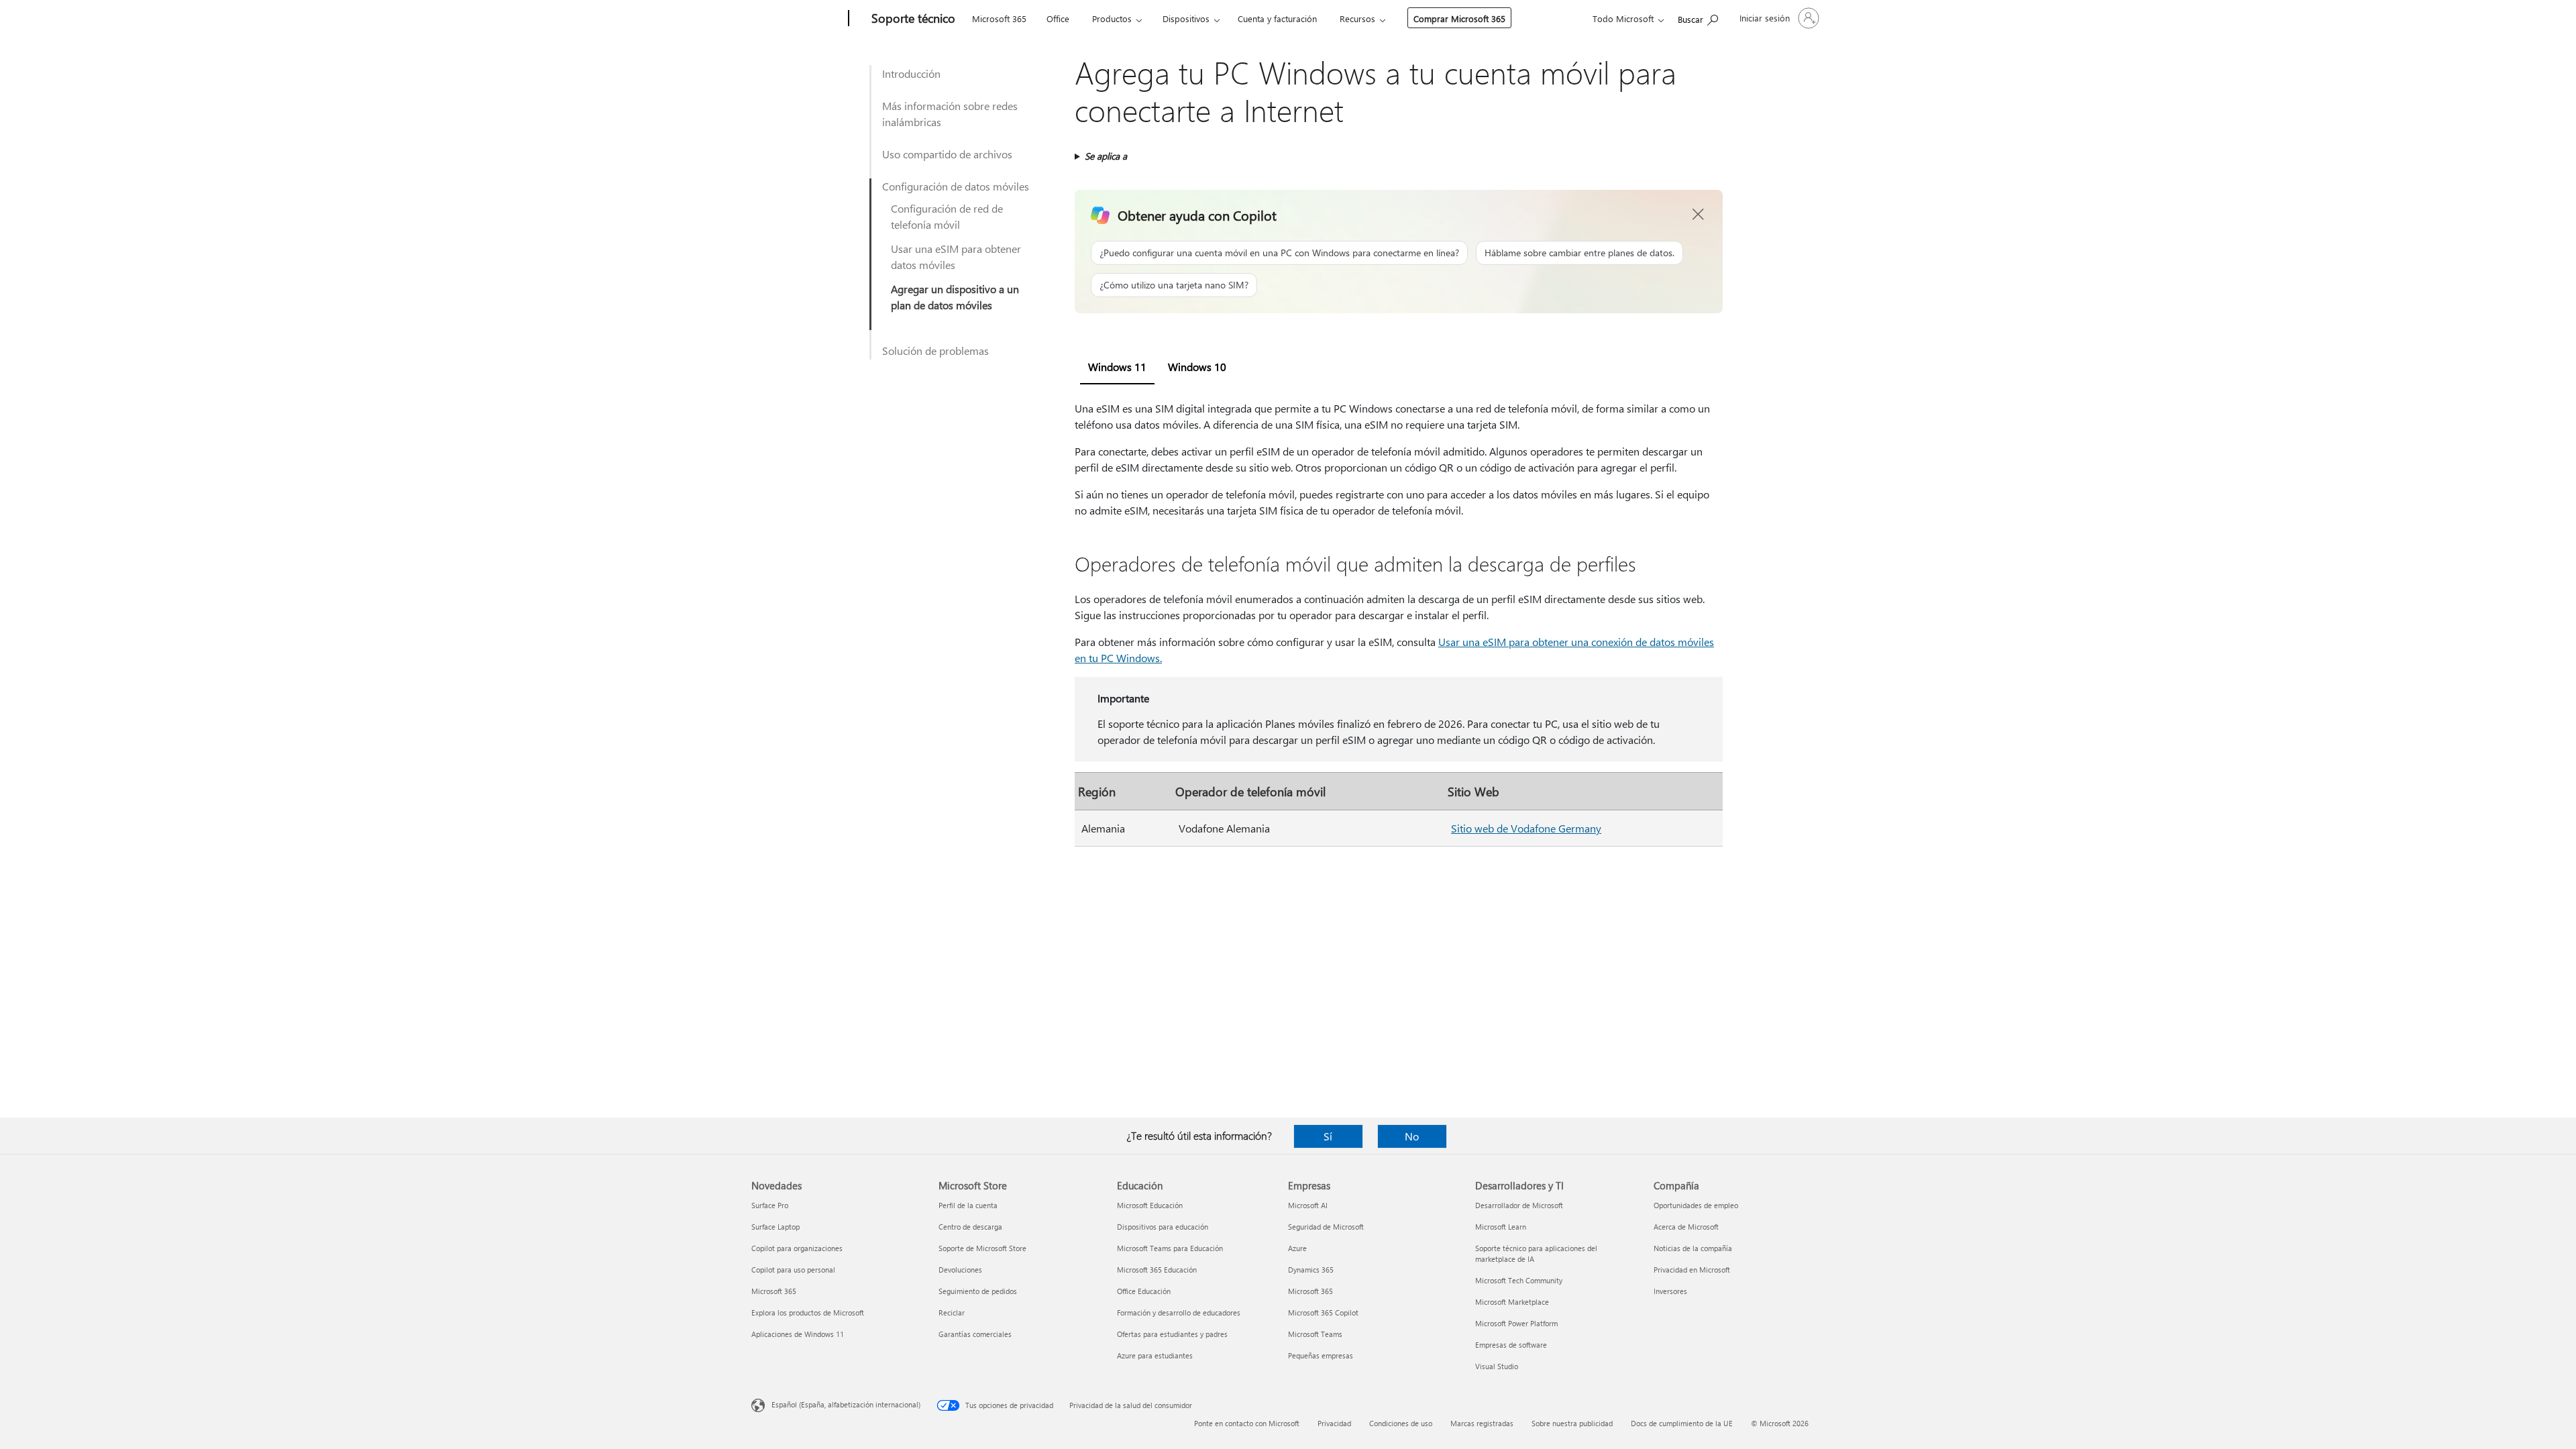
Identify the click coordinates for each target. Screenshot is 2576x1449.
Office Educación (1144, 1291)
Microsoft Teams (1315, 1334)
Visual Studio (1497, 1366)
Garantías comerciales (975, 1334)
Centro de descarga (970, 1227)
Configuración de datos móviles (956, 186)
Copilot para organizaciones (797, 1248)
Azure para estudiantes (1155, 1355)
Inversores (1670, 1291)
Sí (1328, 1136)
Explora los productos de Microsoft (808, 1312)
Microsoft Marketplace (1512, 1302)
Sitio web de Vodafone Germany (1526, 828)
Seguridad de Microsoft (1326, 1227)
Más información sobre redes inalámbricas (950, 114)
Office (1058, 18)
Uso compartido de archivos (947, 154)
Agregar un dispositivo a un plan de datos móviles (955, 297)
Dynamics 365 (1311, 1270)
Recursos (1357, 18)
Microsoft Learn (1501, 1227)
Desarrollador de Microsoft (1519, 1205)
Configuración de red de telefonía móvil (947, 216)
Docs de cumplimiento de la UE (1682, 1423)
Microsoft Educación (1150, 1205)
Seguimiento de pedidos (978, 1291)
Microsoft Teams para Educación (1170, 1248)
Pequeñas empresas (1321, 1355)
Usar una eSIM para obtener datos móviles (956, 257)
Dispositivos (1186, 18)
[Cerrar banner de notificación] (1699, 215)
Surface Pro (770, 1205)
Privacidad (1334, 1423)
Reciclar (952, 1312)
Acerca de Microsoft (1686, 1227)
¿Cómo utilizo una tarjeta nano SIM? (1174, 285)
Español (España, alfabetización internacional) (846, 1404)
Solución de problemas (935, 351)
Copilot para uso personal (793, 1270)
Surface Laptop (775, 1227)
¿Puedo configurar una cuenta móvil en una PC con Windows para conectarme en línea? (1279, 253)
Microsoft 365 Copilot (1323, 1312)
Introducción (911, 73)
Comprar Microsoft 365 (1459, 18)
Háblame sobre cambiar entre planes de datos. (1579, 253)
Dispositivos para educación (1163, 1227)
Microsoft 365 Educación (1157, 1270)
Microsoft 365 (999, 18)
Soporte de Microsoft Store (982, 1248)
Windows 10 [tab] (1197, 367)
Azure (1297, 1248)
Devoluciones (960, 1270)
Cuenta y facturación (1277, 18)
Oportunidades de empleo (1696, 1205)
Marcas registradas (1482, 1423)
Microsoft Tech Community (1519, 1280)
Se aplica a (1106, 156)
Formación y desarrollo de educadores (1179, 1312)
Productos (1112, 18)
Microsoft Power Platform (1516, 1323)
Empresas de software (1511, 1345)
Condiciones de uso (1401, 1423)
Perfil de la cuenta (968, 1205)
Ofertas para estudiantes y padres (1172, 1334)
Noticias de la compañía (1693, 1248)
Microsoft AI (1308, 1205)
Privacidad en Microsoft (1692, 1270)
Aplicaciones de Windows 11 (798, 1334)
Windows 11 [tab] (1117, 367)
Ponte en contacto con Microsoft (1247, 1423)
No (1412, 1136)
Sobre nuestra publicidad (1572, 1423)
